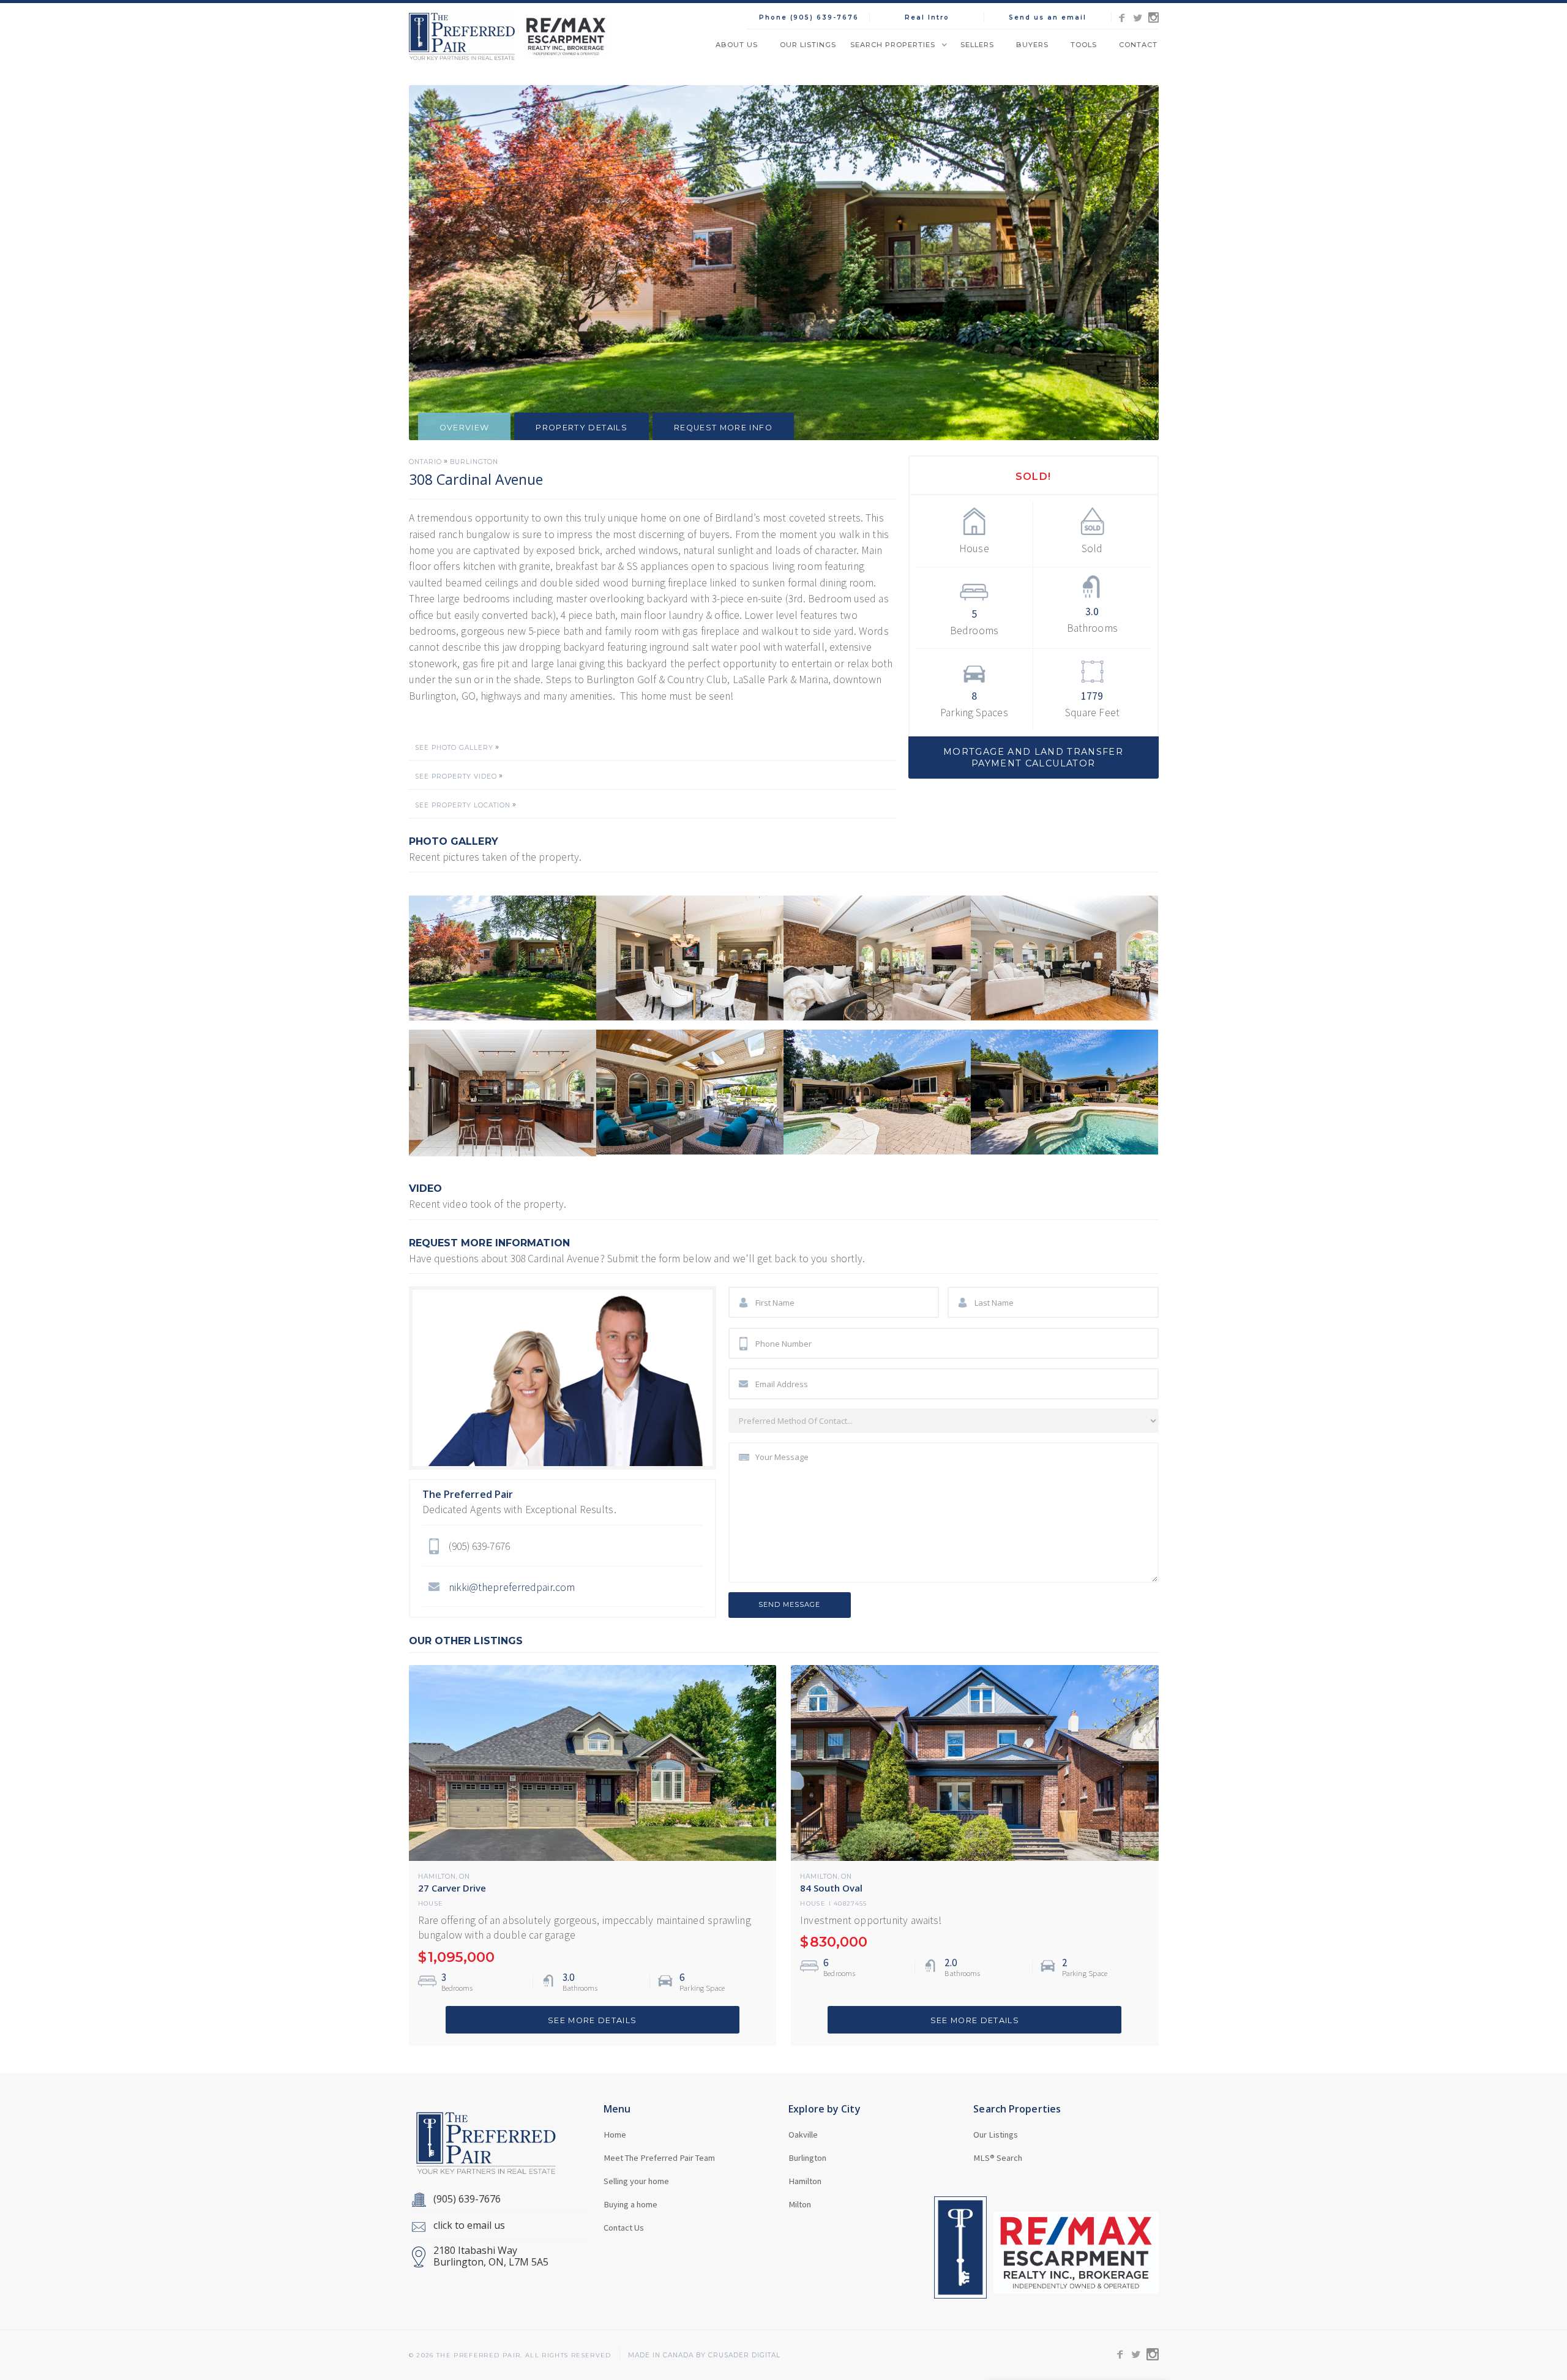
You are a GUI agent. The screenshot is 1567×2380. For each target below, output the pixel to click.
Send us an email (1048, 17)
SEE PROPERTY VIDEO (456, 777)
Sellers (977, 45)
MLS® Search (998, 2158)
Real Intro (927, 17)
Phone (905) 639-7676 (809, 17)
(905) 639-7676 (467, 2199)
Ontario (425, 462)
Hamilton (437, 1877)
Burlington (474, 462)
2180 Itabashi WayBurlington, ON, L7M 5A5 (491, 2256)
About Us (737, 45)
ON (465, 1877)
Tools (1084, 45)
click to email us (469, 2225)
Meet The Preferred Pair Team (659, 2158)
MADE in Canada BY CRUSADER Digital (704, 2356)
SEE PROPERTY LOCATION (463, 806)
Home (615, 2135)
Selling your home (636, 2181)
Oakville (803, 2135)
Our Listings (808, 45)
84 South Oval (831, 1888)
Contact (1138, 45)
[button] (898, 45)
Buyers (1032, 45)
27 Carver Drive (452, 1888)
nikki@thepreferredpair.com (512, 1587)
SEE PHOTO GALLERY (454, 748)
